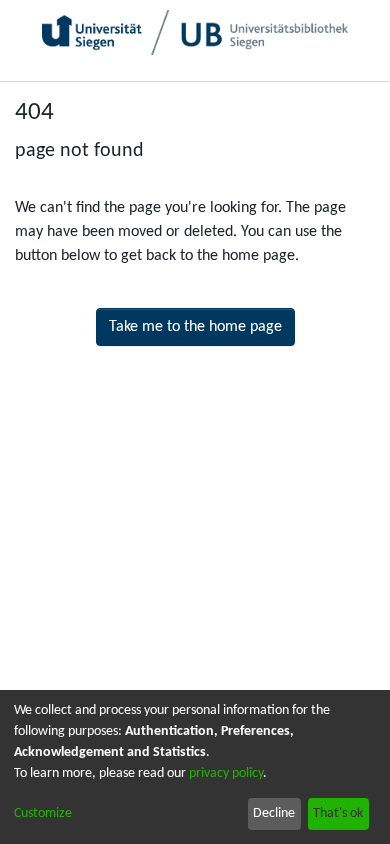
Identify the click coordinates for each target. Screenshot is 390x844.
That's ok (338, 813)
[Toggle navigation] (353, 100)
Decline (274, 813)
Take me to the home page (195, 327)
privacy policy (226, 773)
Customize (43, 813)
